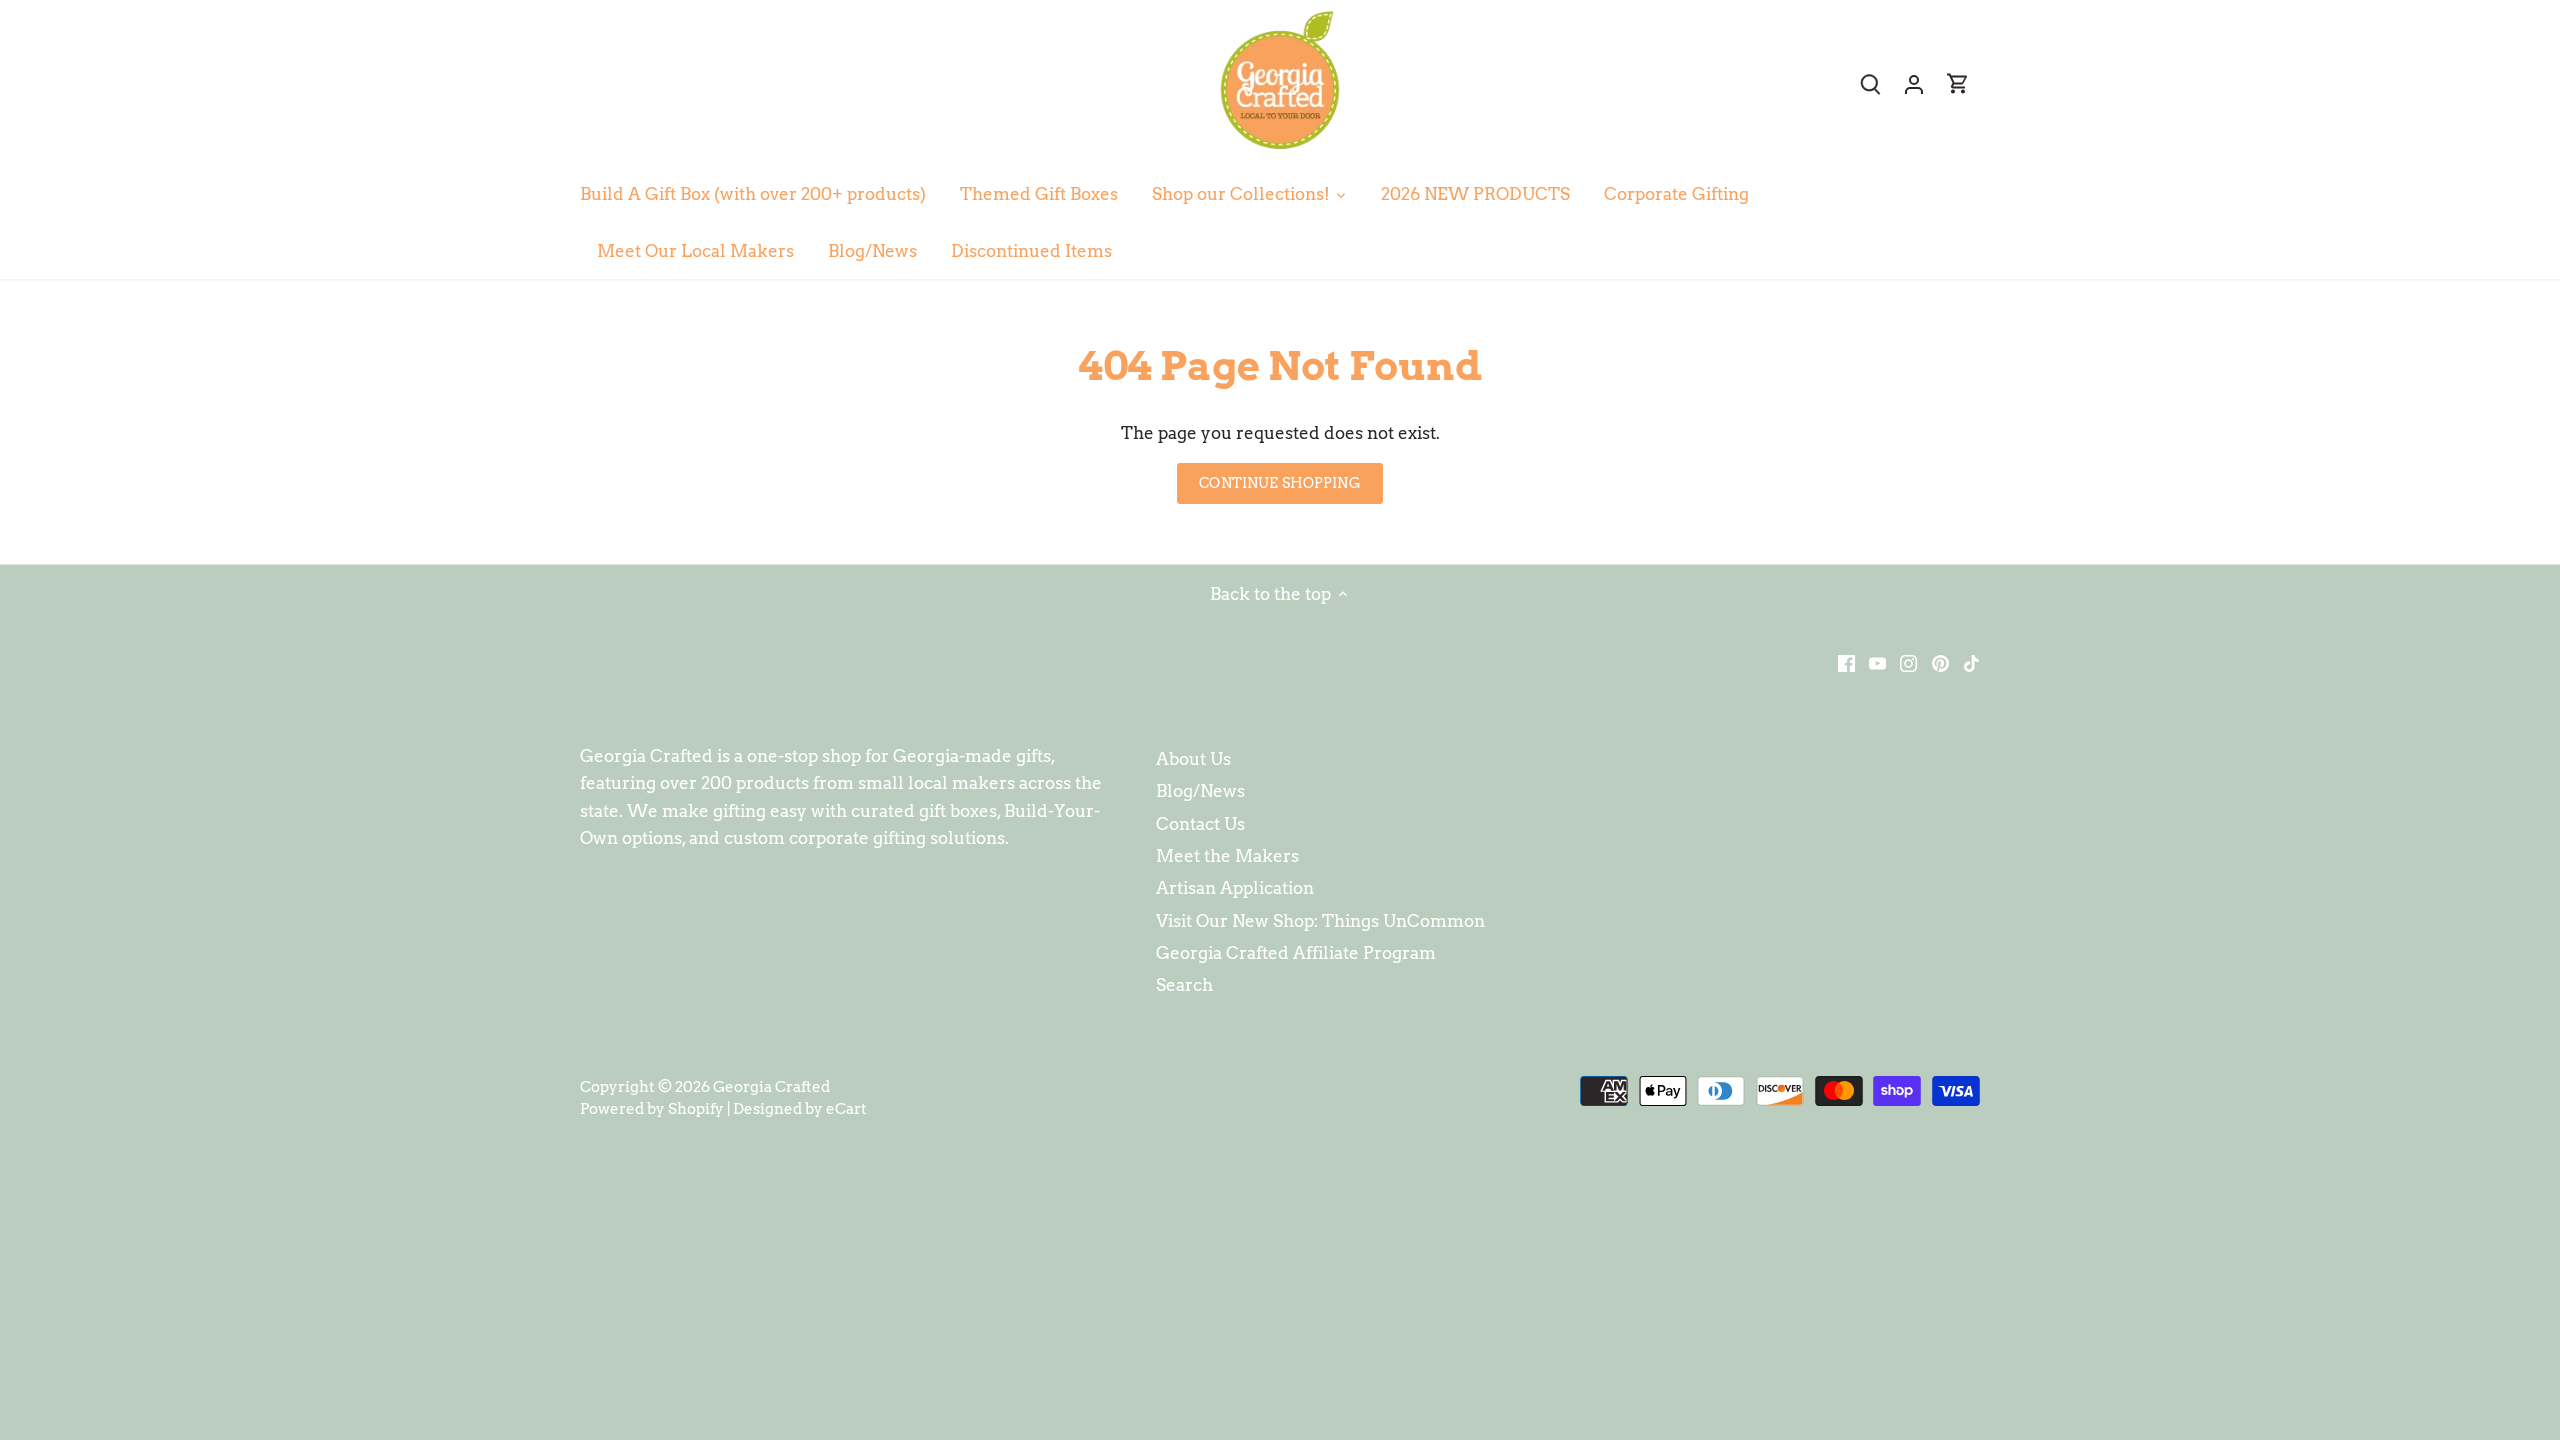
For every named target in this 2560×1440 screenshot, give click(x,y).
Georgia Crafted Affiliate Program (1296, 953)
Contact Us (1200, 824)
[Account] (1914, 83)
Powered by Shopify (652, 1108)
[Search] (1870, 83)
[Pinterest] (1940, 663)
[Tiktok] (1971, 663)
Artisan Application (1235, 888)
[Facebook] (1846, 663)
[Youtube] (1877, 663)
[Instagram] (1908, 663)
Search (1184, 985)
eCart (846, 1108)
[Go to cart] (1958, 83)
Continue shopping (1279, 483)
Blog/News (1200, 791)
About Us (1193, 759)
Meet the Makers (1227, 856)
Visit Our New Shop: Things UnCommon (1320, 921)
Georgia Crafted (771, 1086)
